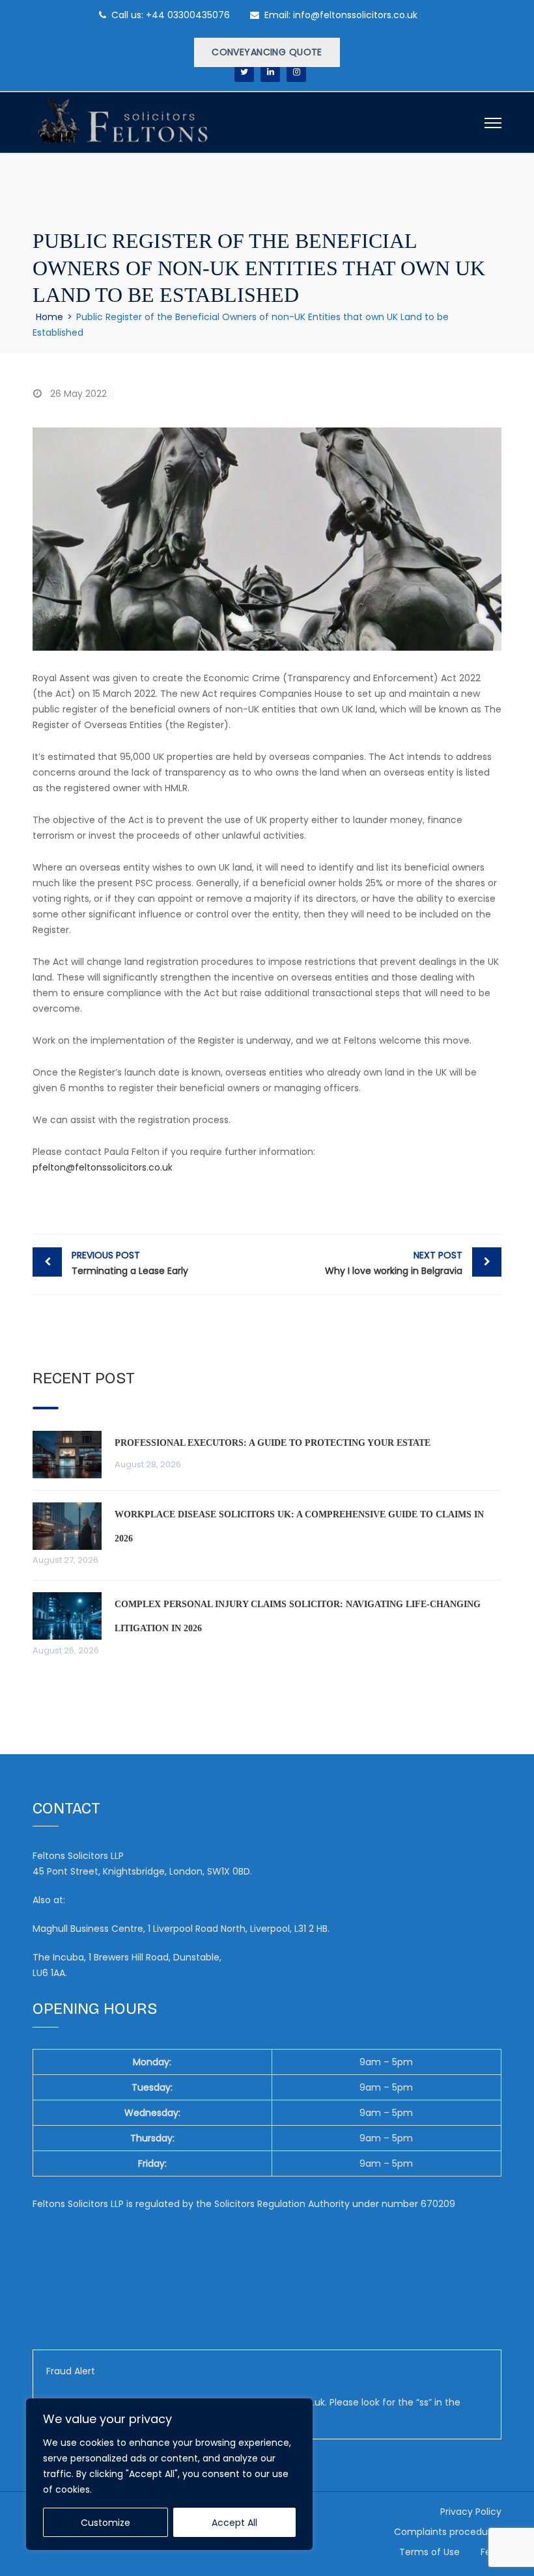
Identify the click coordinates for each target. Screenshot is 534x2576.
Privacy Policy (471, 2512)
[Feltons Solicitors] (122, 118)
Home (49, 317)
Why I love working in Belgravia (394, 1263)
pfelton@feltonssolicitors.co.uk (103, 1167)
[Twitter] (244, 72)
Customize (105, 2523)
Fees (491, 2552)
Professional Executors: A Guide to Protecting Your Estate (273, 1443)
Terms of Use (429, 2552)
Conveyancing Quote (267, 52)
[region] (169, 2474)
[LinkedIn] (270, 72)
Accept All (234, 2523)
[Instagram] (296, 72)
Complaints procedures (448, 2532)
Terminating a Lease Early (130, 1263)
